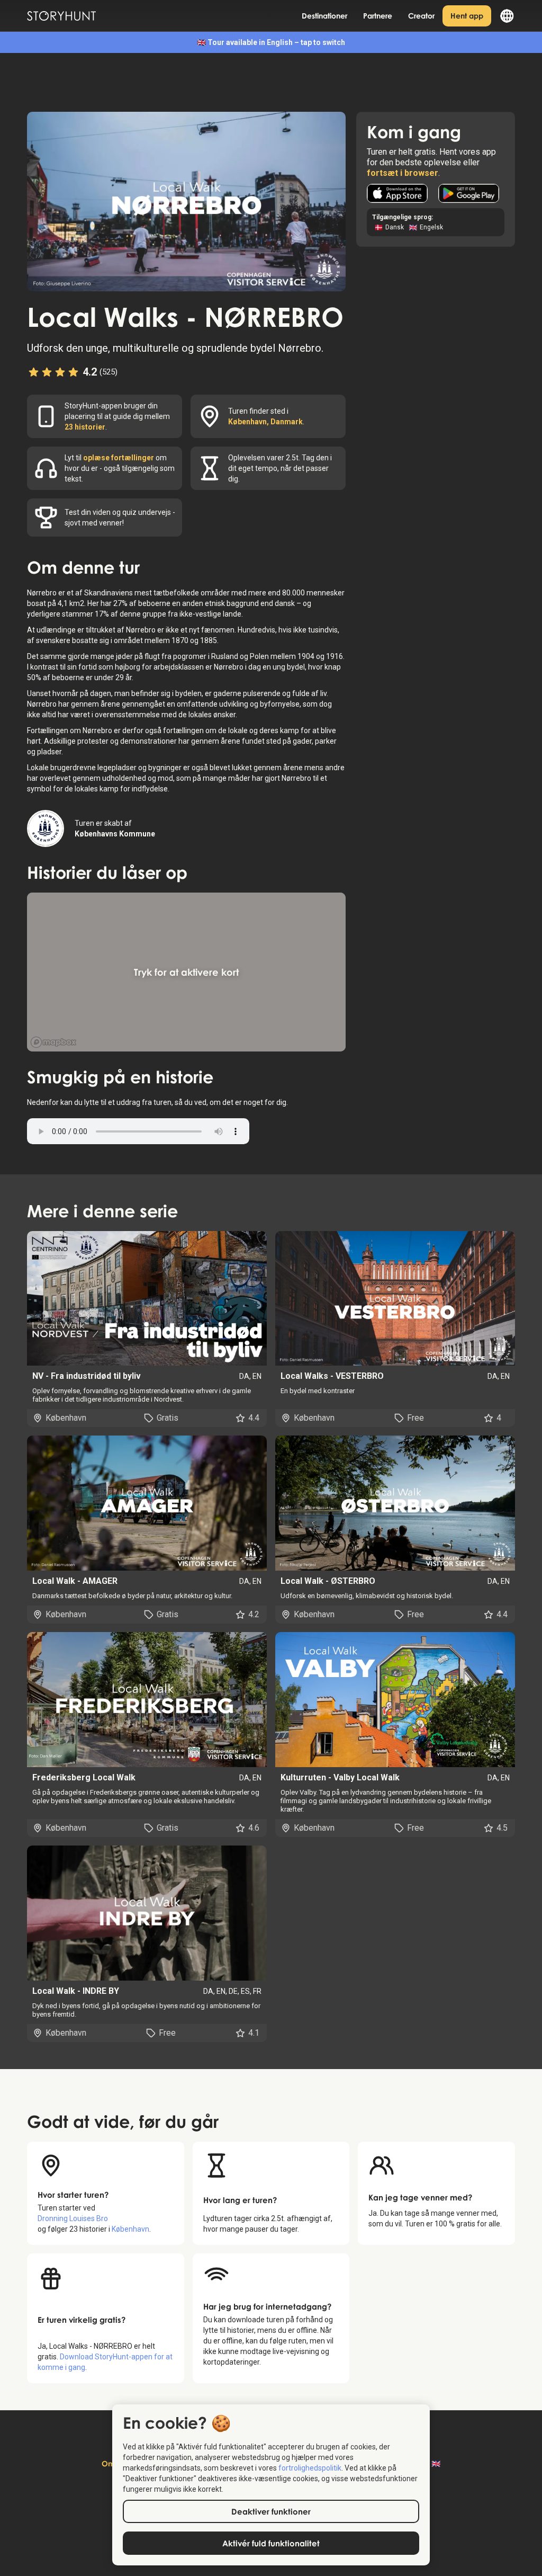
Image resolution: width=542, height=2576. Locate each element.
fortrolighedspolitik (310, 2468)
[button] (503, 16)
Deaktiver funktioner (271, 2511)
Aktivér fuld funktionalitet (271, 2543)
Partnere (378, 16)
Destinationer (324, 16)
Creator (421, 16)
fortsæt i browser (403, 173)
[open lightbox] (186, 201)
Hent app (467, 16)
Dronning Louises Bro (73, 2218)
